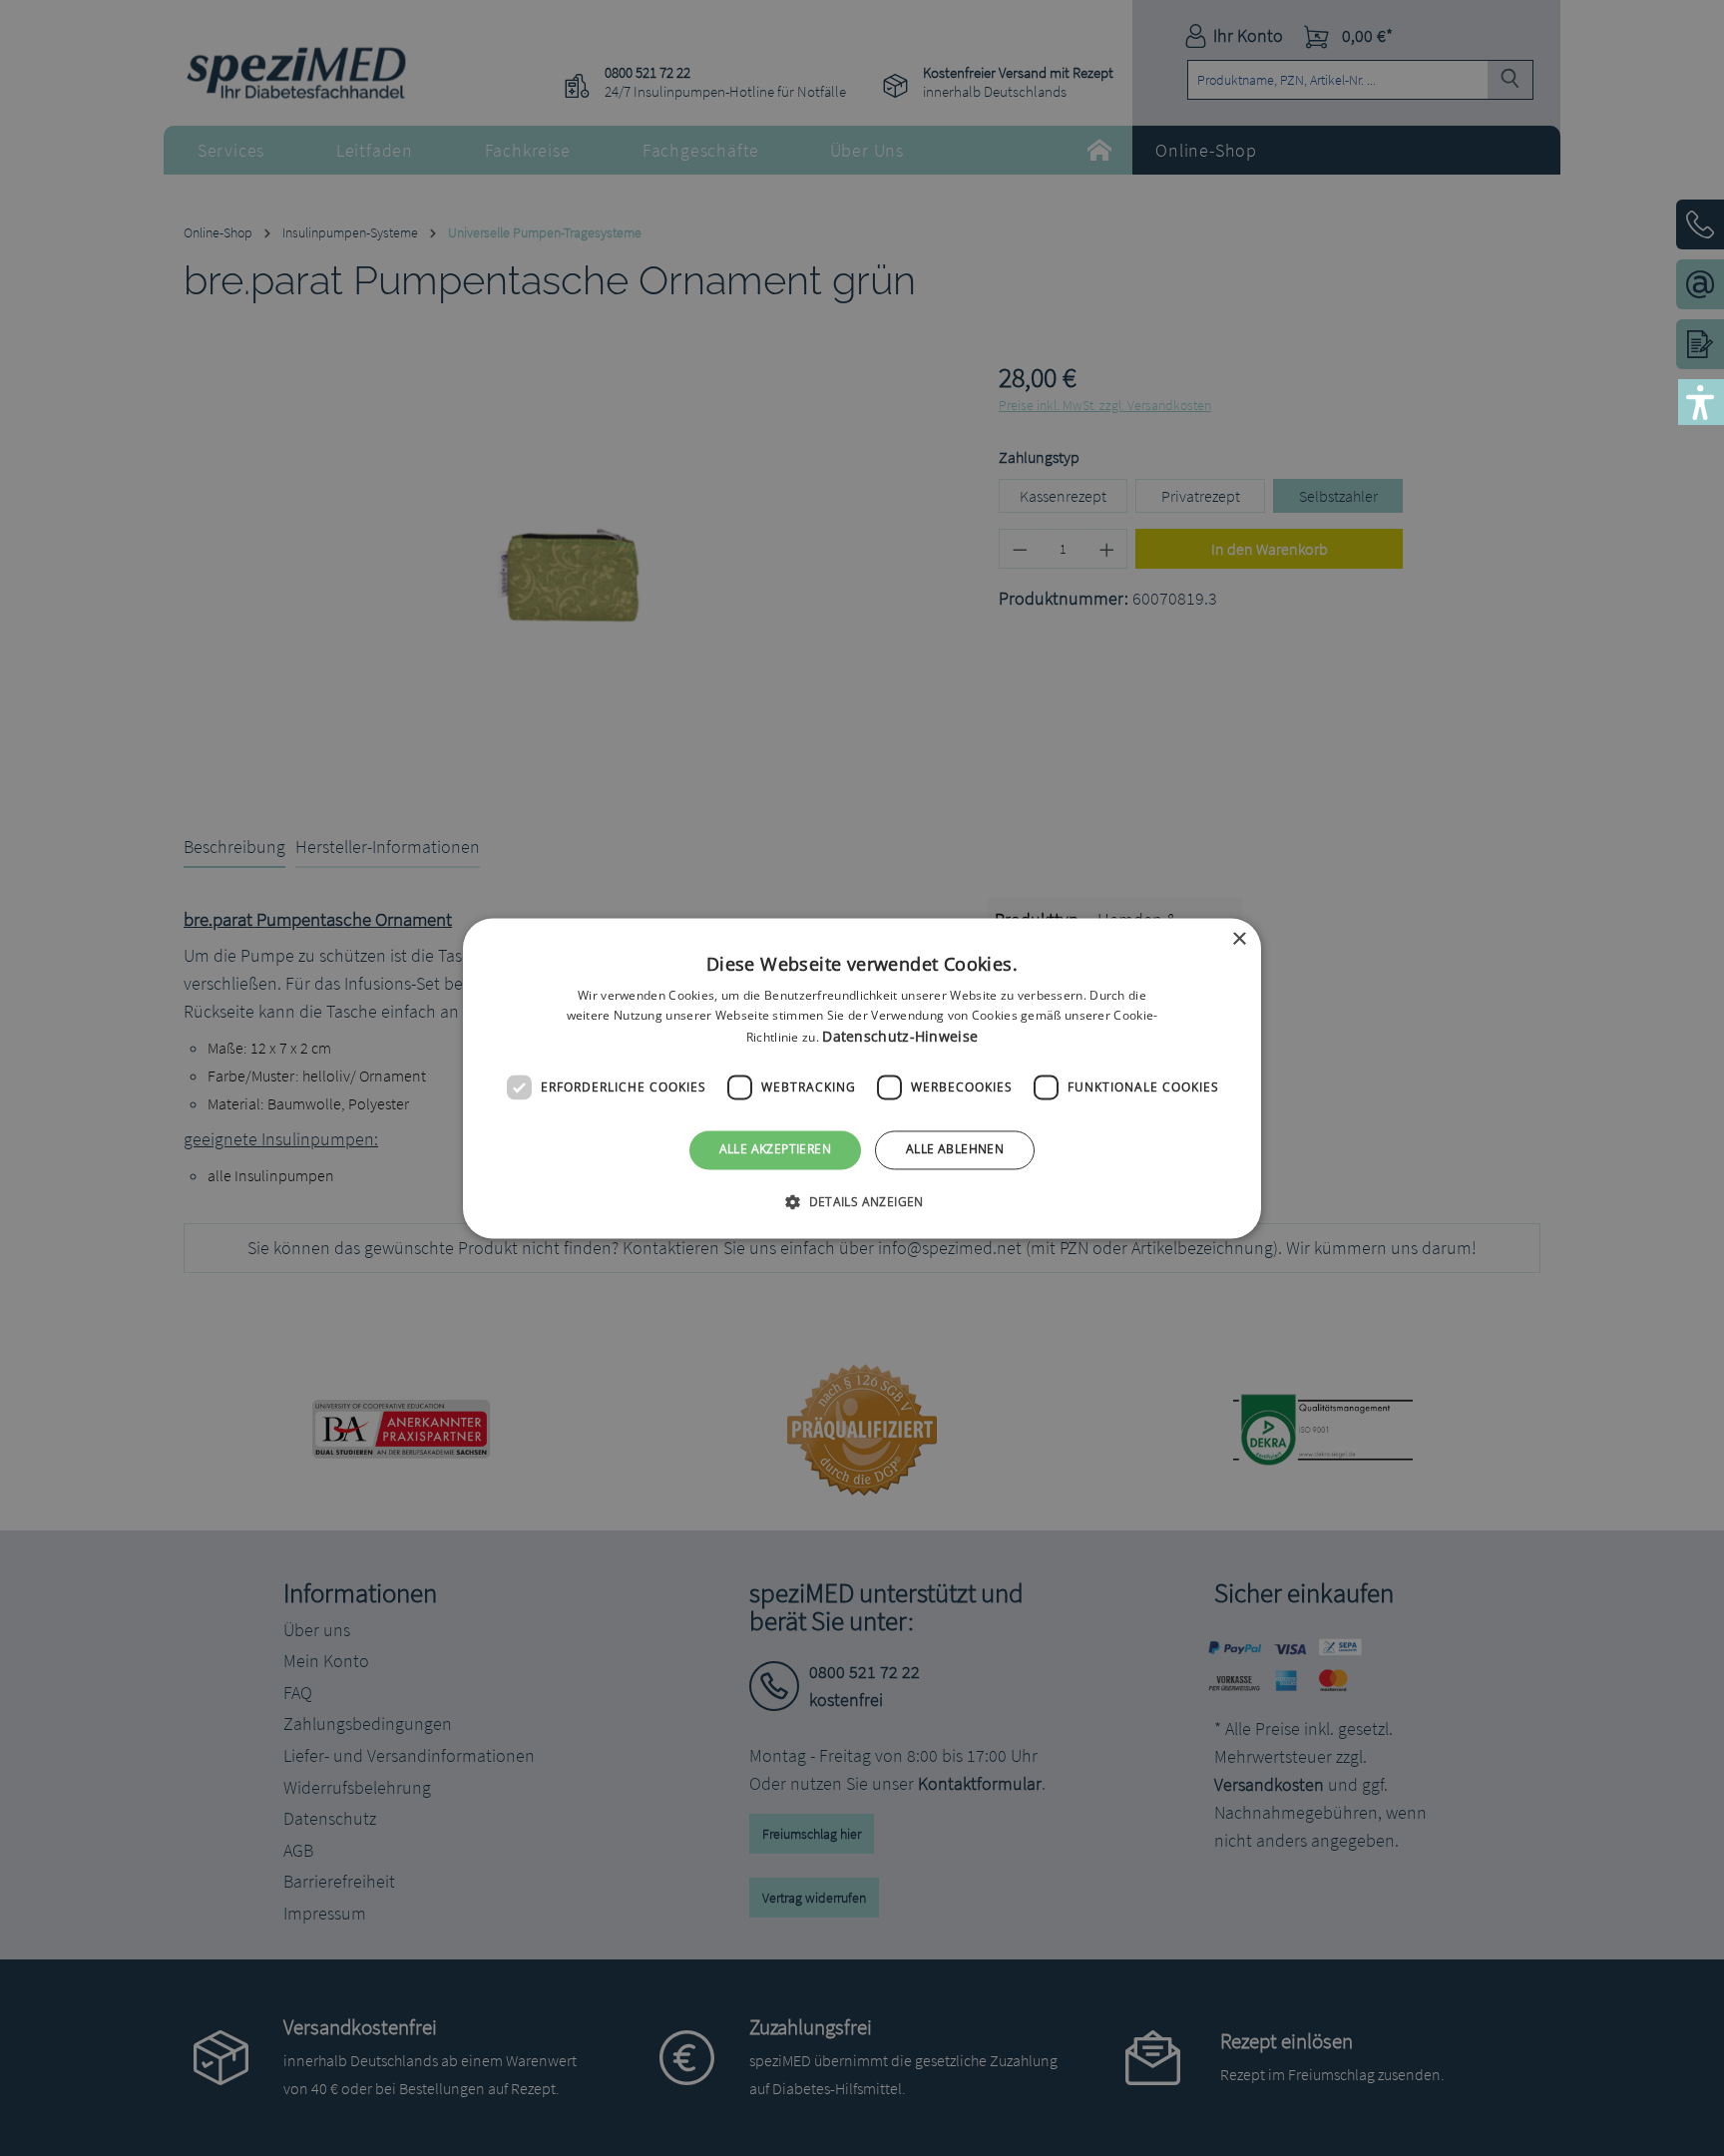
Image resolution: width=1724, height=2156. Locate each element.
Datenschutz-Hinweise (900, 1037)
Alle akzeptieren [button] (775, 1150)
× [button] (1239, 939)
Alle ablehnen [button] (955, 1150)
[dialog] (862, 1078)
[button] (862, 1201)
